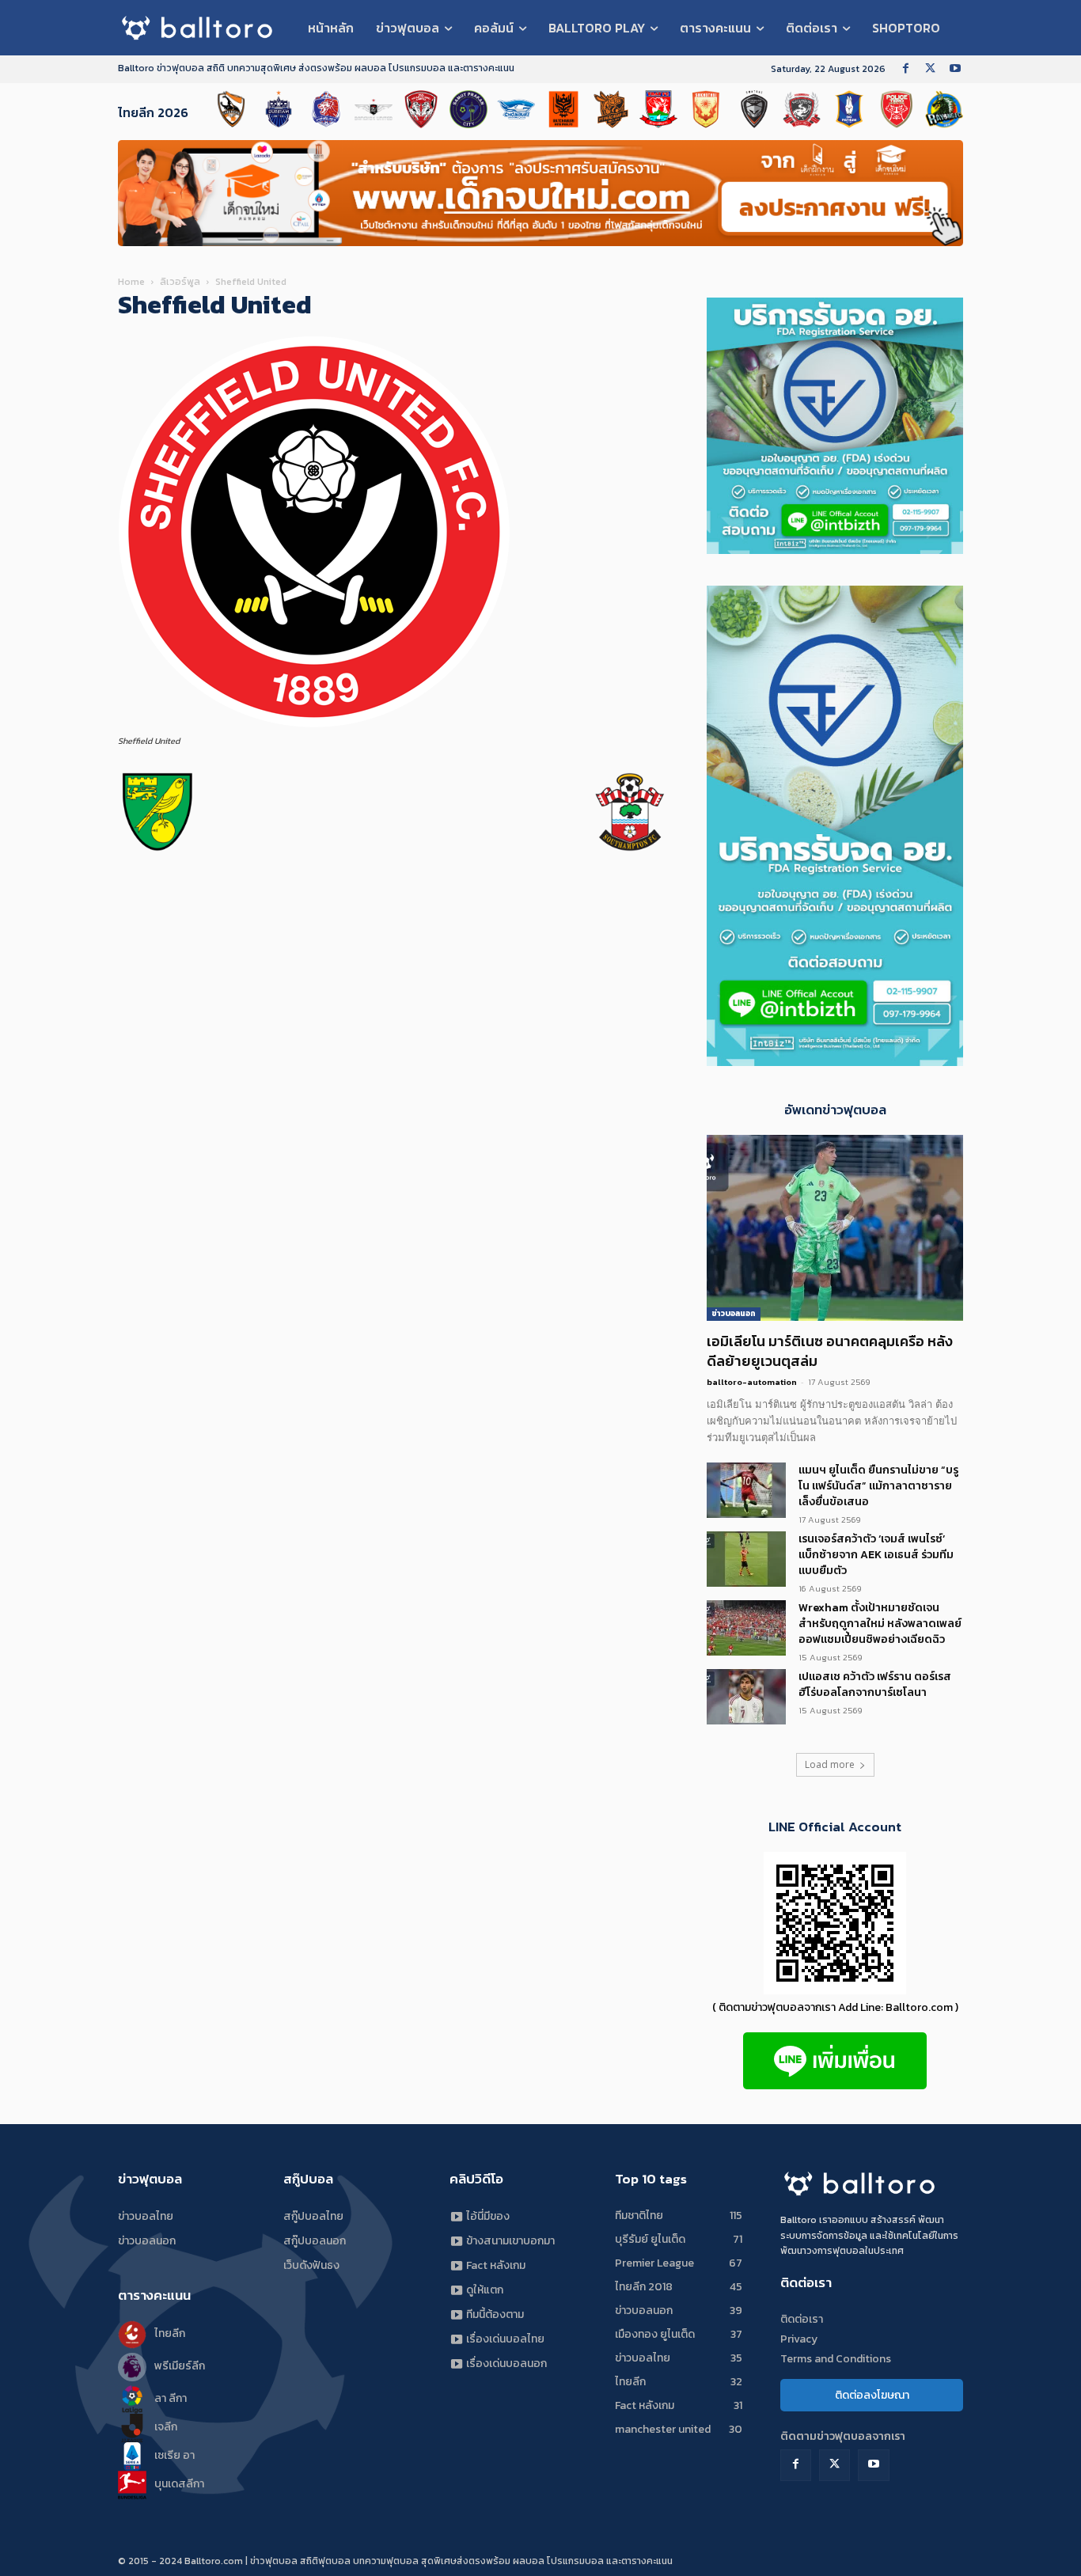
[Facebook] (906, 69)
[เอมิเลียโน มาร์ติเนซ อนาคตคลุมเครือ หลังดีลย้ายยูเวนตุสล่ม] (835, 1228)
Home (131, 282)
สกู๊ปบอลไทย (313, 2216)
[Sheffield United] (316, 726)
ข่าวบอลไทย (146, 2216)
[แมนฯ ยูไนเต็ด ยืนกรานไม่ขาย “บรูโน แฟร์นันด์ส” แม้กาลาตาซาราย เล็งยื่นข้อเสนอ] (746, 1490)
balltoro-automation (752, 1382)
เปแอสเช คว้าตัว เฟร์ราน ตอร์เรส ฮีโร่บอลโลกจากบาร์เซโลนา (875, 1684)
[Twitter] (930, 69)
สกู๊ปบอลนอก (315, 2241)
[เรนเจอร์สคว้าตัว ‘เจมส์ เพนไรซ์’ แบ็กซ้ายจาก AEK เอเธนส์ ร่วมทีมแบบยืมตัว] (746, 1559)
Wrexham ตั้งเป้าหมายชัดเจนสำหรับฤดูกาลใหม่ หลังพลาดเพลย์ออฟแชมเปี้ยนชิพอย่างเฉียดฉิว (880, 1624)
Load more (830, 1764)
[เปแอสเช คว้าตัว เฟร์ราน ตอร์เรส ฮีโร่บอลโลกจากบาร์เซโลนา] (746, 1697)
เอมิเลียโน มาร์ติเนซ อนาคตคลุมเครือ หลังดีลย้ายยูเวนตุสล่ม (830, 1351)
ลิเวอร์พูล (180, 282)
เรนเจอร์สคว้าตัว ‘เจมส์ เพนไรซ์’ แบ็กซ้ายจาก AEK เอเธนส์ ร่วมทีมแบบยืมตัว (876, 1555)
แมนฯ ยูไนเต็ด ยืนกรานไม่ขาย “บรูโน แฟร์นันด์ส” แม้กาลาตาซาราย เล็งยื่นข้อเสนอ (878, 1486)
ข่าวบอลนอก (734, 1313)
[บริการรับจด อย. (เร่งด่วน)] (835, 550)
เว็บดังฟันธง (311, 2265)
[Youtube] (955, 69)
